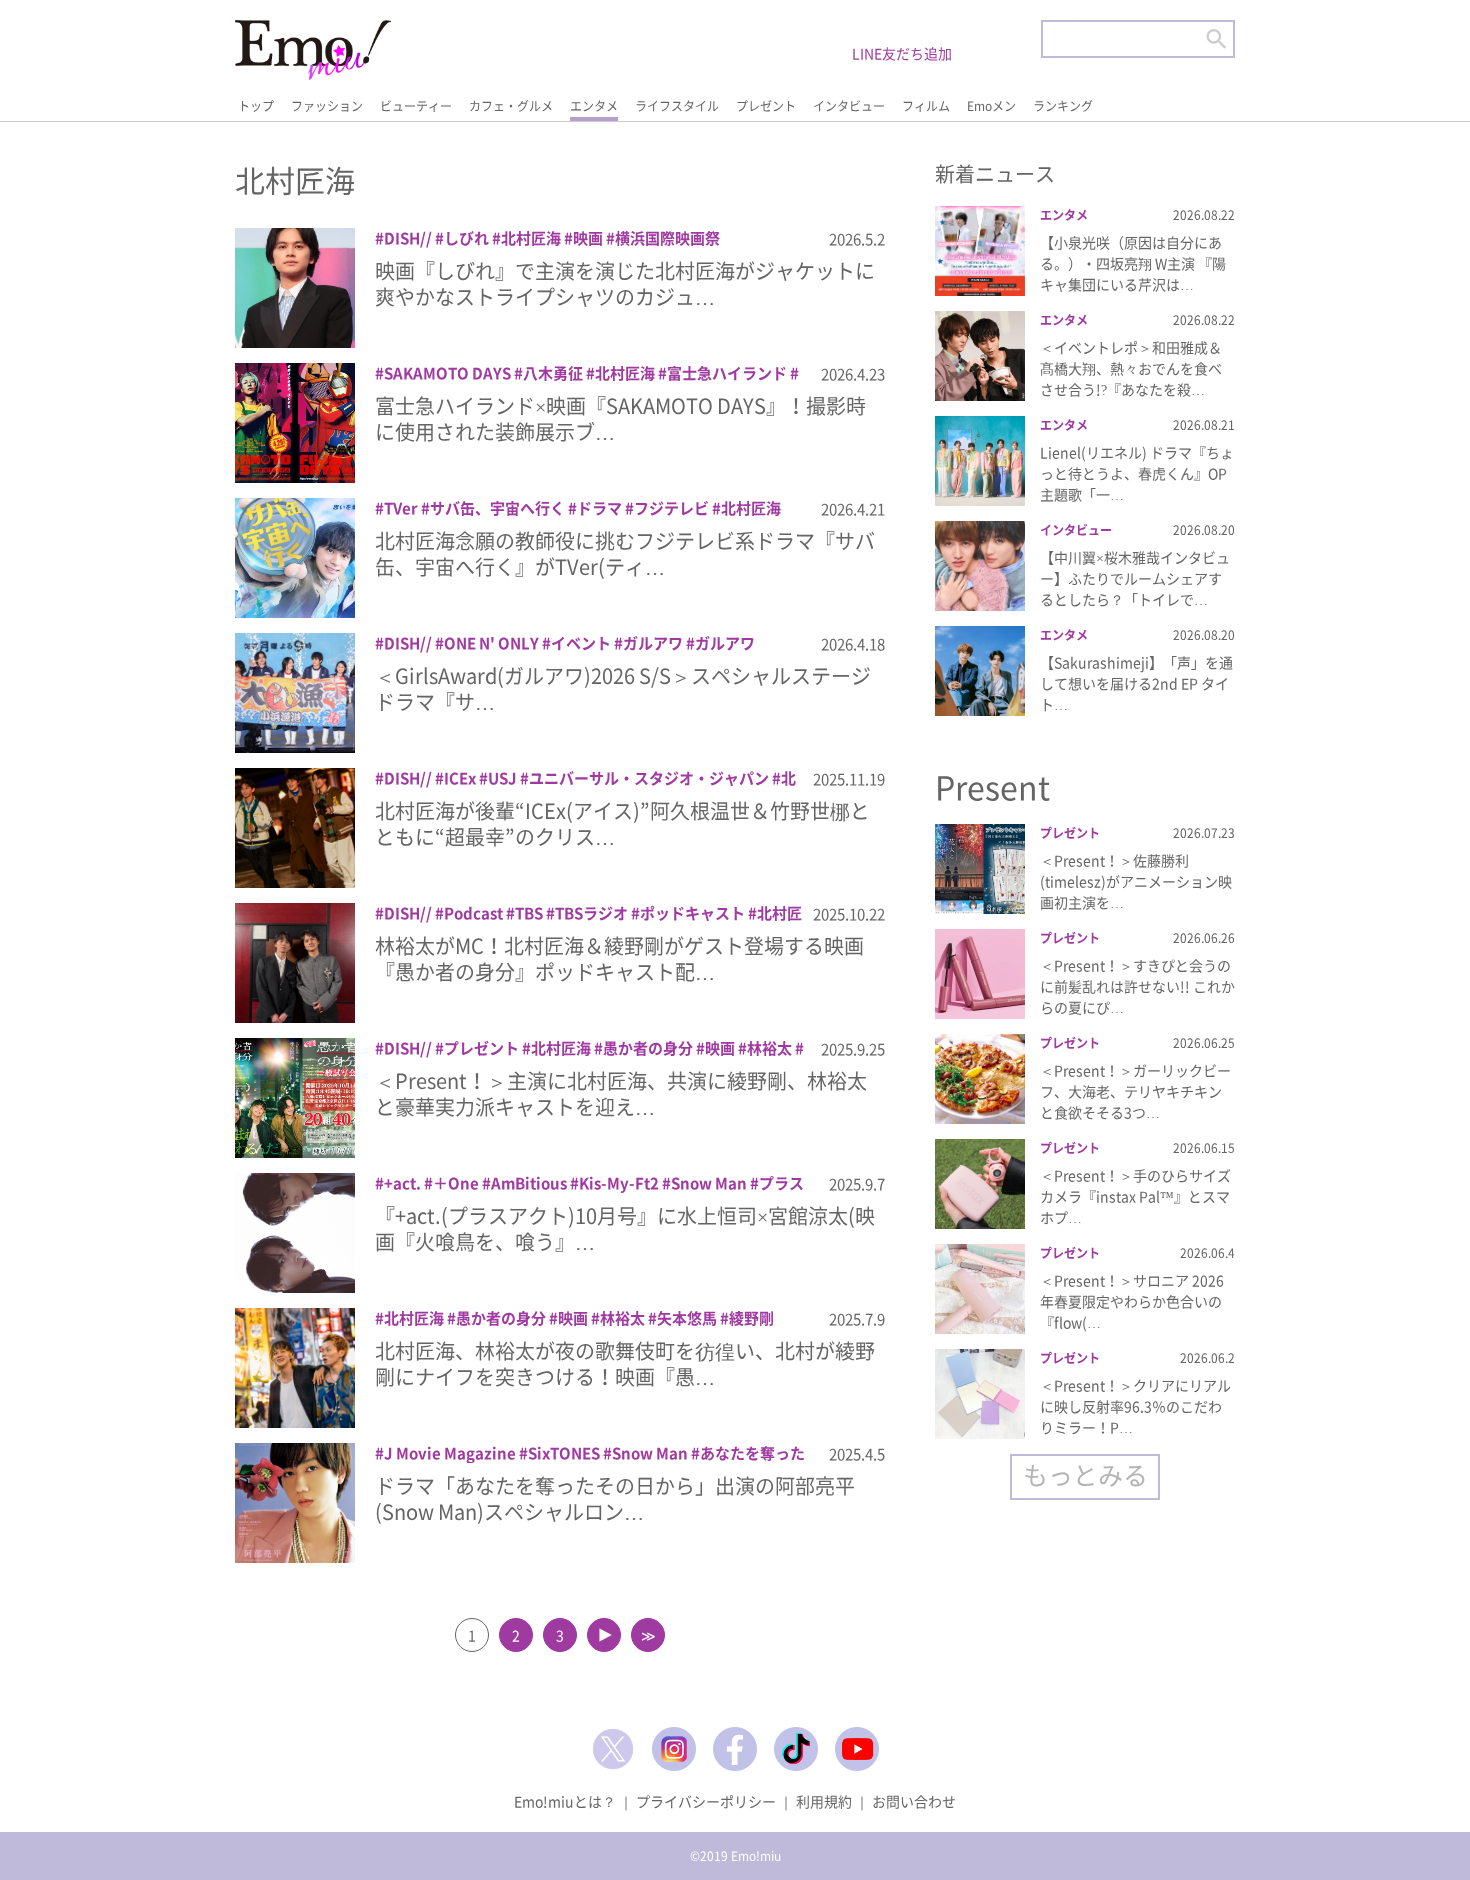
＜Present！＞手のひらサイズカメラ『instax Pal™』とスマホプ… (1135, 1196)
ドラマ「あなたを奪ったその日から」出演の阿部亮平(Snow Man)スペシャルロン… (615, 1498)
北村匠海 (531, 238)
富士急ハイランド (727, 373)
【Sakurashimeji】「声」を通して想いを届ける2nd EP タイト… (1136, 683)
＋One (456, 1183)
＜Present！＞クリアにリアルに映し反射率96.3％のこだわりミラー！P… (1135, 1406)
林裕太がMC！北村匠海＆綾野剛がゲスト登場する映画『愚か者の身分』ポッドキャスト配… (619, 958)
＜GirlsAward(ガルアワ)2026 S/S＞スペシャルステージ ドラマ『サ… (623, 688)
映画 (588, 238)
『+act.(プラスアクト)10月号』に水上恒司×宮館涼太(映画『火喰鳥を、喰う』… (625, 1228)
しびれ (466, 238)
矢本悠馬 (687, 1318)
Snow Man (709, 1183)
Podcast (473, 913)
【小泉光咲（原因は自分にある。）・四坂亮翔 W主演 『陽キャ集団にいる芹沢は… (1133, 263)
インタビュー (849, 106)
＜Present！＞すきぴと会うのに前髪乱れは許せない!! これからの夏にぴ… (1137, 986)
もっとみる (1085, 1474)
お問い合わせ (914, 1801)
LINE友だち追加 (902, 53)
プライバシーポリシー (706, 1801)
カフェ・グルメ (511, 106)
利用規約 (824, 1801)
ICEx (460, 778)
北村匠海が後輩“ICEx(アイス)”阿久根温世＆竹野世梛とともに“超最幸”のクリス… (622, 823)
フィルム (926, 106)
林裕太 (769, 1048)
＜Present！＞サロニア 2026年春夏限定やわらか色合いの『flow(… (1132, 1301)
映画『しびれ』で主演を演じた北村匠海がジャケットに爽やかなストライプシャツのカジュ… (625, 283)
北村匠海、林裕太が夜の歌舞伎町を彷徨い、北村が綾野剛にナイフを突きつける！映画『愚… (625, 1363)
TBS (529, 913)
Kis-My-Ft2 (619, 1183)
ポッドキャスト (692, 913)
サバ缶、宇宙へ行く (497, 508)
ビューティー (416, 106)
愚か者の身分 (648, 1048)
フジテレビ (671, 508)
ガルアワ (653, 643)
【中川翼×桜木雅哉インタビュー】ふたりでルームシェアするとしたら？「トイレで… (1135, 578)
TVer (401, 508)
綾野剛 (751, 1318)
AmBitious (529, 1183)
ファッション (327, 106)
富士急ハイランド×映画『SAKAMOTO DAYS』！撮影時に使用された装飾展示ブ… (620, 418)
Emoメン (991, 106)
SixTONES (564, 1453)
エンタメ (594, 106)
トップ (256, 106)
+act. (402, 1183)
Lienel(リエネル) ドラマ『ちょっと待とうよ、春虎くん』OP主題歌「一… (1137, 473)
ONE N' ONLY (491, 643)
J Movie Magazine (450, 1453)
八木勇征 (553, 373)
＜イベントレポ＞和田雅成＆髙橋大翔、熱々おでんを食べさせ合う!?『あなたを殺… (1131, 368)
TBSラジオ (591, 913)
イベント (581, 643)
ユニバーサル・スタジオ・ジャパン (649, 778)
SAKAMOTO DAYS (447, 373)
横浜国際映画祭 (667, 238)
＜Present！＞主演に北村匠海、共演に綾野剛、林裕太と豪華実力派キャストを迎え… (621, 1093)
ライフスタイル (677, 106)
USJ (502, 778)
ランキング (1063, 106)
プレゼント (766, 106)
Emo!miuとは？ (565, 1801)
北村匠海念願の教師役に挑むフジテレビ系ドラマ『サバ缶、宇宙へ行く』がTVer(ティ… (625, 553)
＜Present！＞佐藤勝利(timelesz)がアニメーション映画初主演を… (1136, 881)
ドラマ (599, 508)
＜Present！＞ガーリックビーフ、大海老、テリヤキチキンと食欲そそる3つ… (1135, 1091)
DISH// (408, 238)
